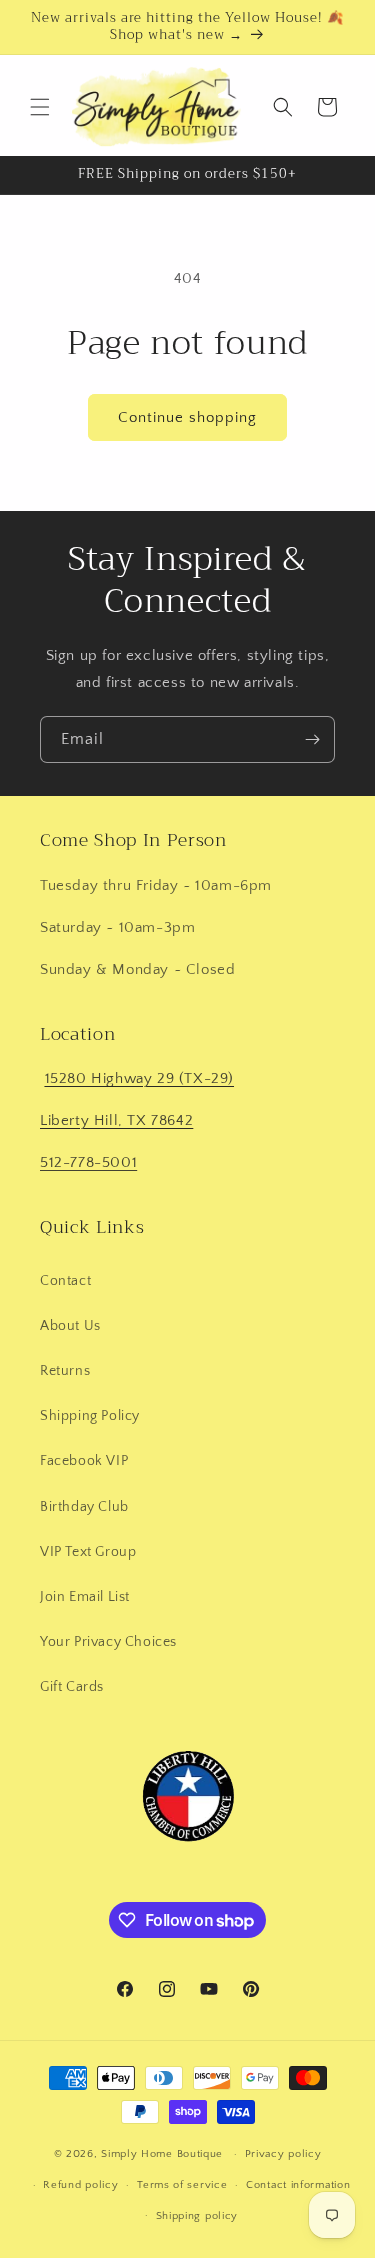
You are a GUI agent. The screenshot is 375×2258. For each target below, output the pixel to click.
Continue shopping (187, 417)
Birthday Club (84, 1507)
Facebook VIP (84, 1461)
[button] (40, 107)
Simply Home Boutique (162, 2154)
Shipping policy (197, 2216)
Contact (65, 1281)
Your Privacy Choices (108, 1642)
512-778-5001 (88, 1162)
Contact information (298, 2185)
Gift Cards (72, 1687)
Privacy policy (283, 2154)
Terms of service (182, 2185)
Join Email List (85, 1597)
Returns (65, 1371)
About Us (70, 1326)
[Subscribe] (312, 739)
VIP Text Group (88, 1552)
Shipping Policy (90, 1416)
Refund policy (80, 2185)
